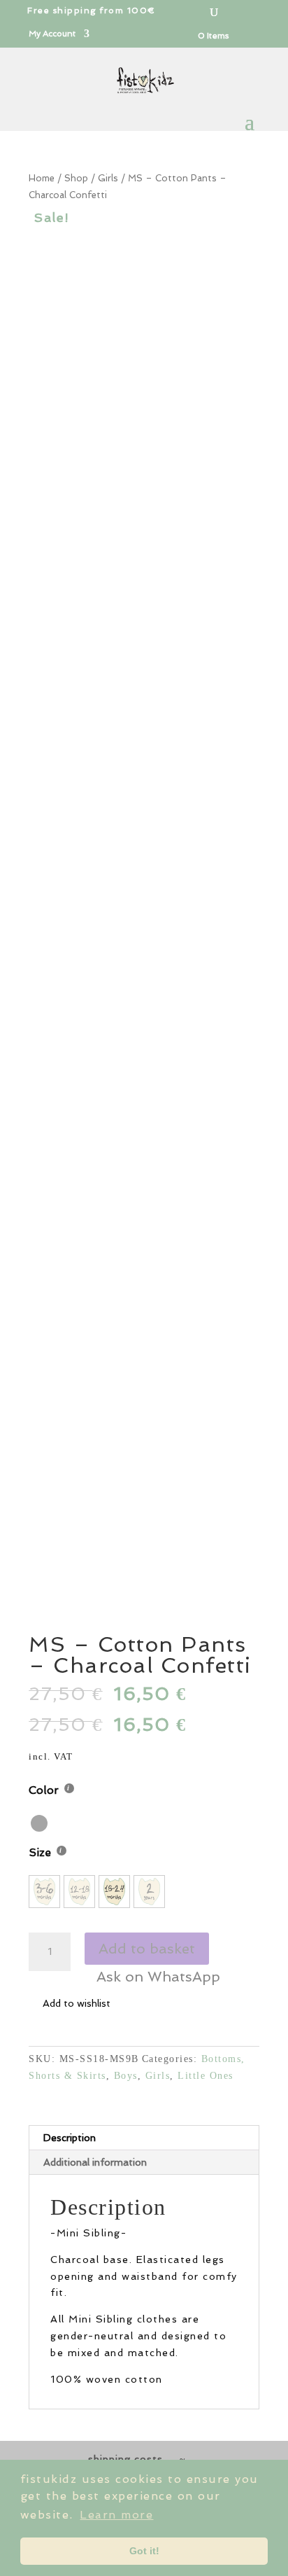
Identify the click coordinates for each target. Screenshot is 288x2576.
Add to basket (147, 1949)
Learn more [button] (116, 2515)
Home (42, 178)
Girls (108, 178)
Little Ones (206, 2076)
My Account (52, 34)
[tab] (144, 2138)
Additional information (95, 2162)
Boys (126, 2076)
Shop (76, 178)
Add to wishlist (77, 2003)
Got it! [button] (144, 2551)
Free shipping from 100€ (92, 11)
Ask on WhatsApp (158, 1977)
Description (70, 2138)
